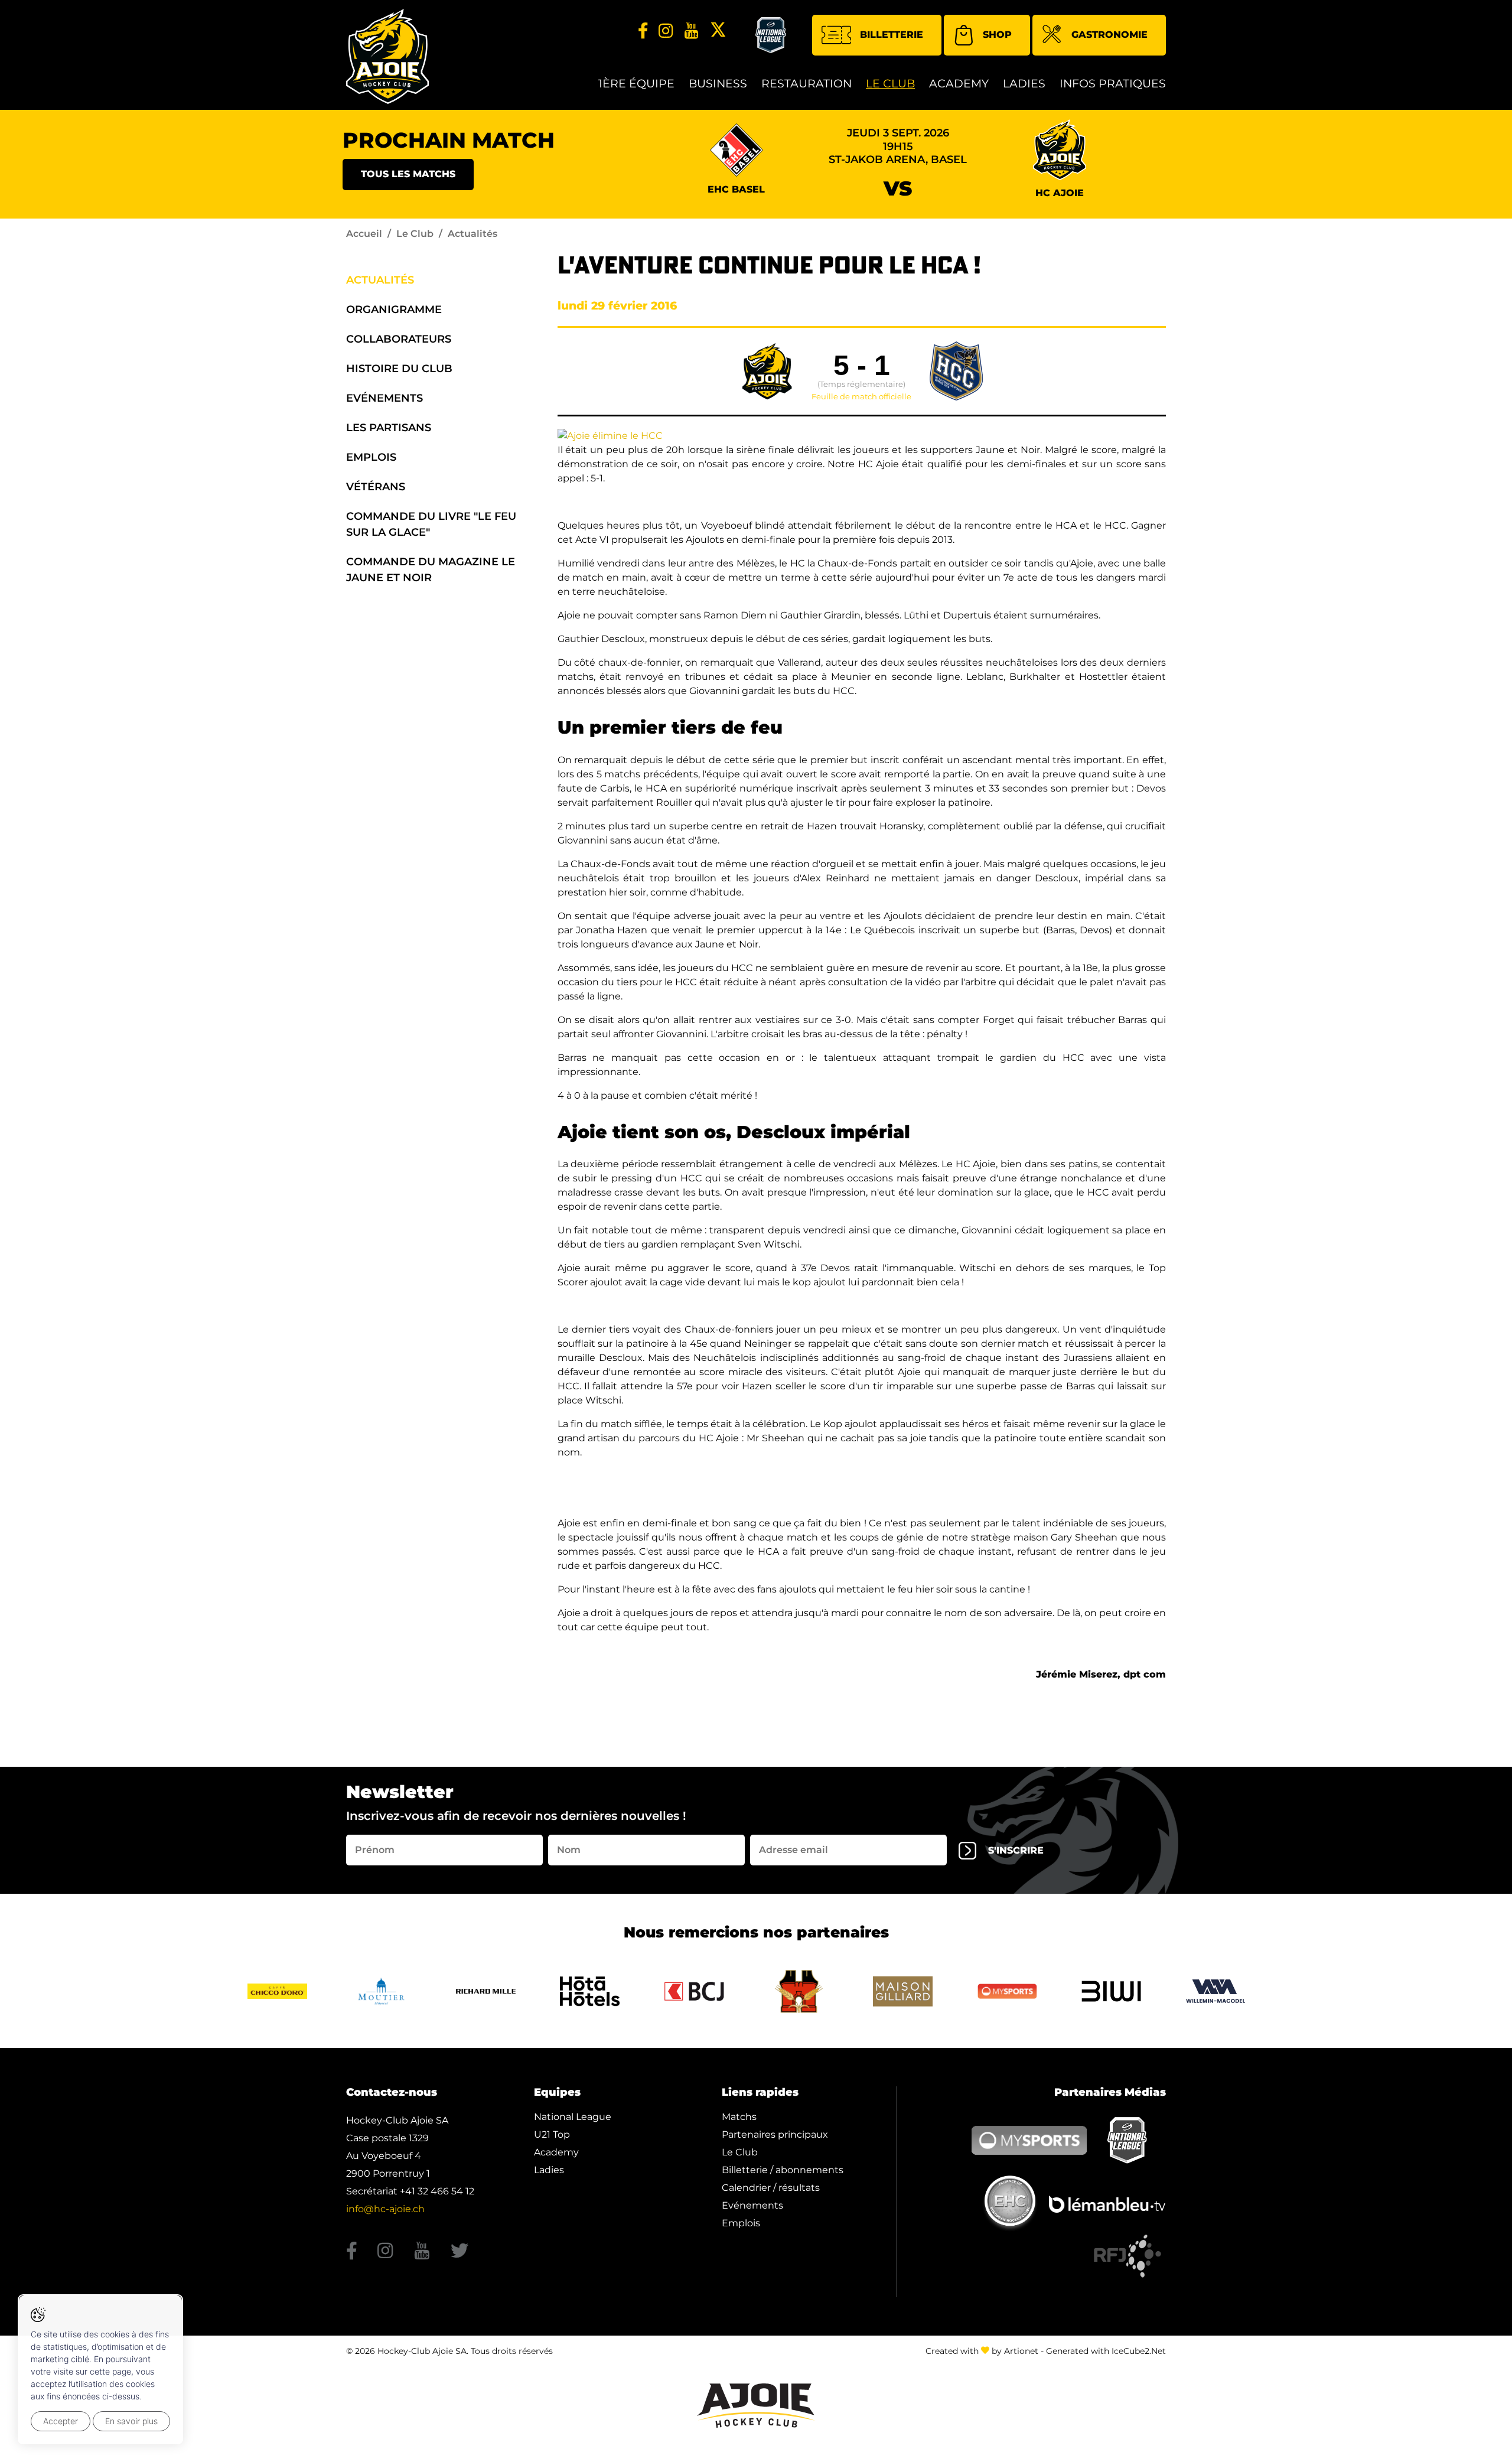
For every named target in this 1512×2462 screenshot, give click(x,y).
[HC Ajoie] (387, 56)
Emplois (371, 457)
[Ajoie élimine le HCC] (610, 435)
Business (718, 84)
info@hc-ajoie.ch (385, 2209)
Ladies (1024, 84)
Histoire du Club (399, 369)
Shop (997, 35)
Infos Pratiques (1113, 84)
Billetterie (892, 35)
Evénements (384, 398)
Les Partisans (389, 428)
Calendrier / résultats (771, 2188)
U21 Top (552, 2134)
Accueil (364, 234)
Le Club (890, 84)
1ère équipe (636, 84)
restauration (806, 84)
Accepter (61, 2421)
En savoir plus (131, 2421)
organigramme (394, 310)
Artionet (1021, 2351)
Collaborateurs (399, 339)
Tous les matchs (408, 174)
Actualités (380, 280)
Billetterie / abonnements (783, 2170)
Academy (959, 84)
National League (573, 2117)
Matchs (739, 2117)
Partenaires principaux (775, 2134)
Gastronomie (1109, 35)
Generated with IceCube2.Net (1106, 2351)
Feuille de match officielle (861, 397)
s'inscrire (1016, 1850)
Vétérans (376, 487)
